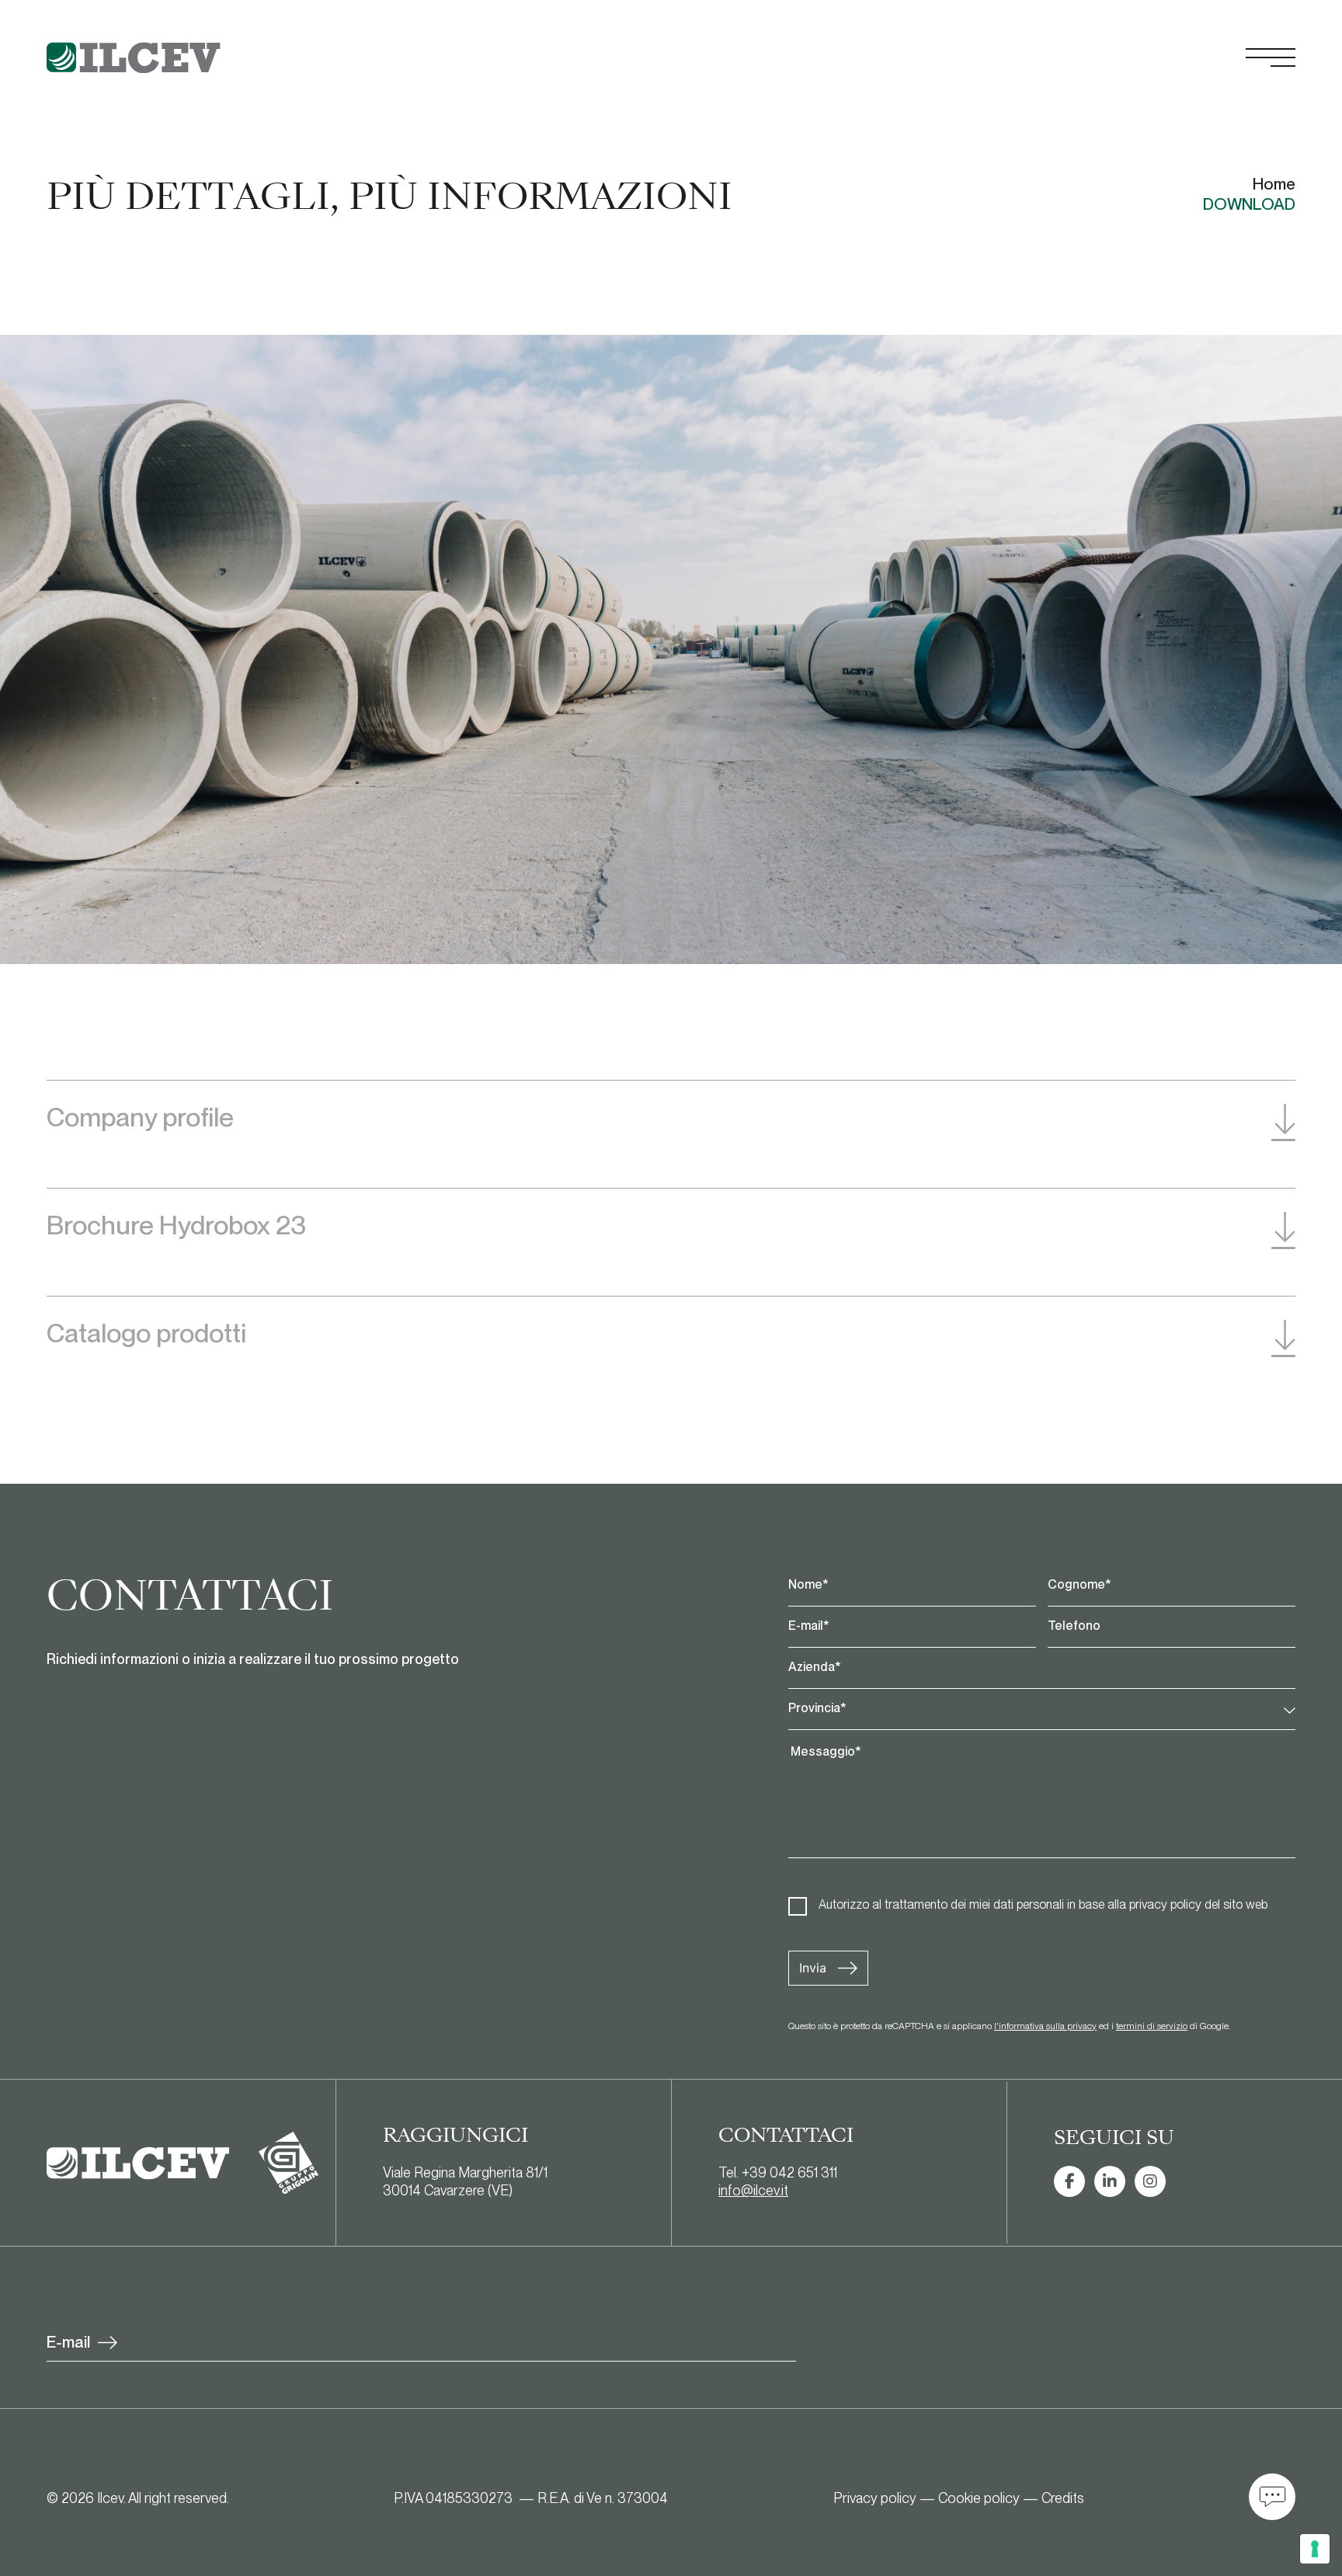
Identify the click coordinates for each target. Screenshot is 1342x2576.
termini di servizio (1152, 2026)
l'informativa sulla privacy (1045, 2026)
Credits (1063, 2498)
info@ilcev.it (753, 2190)
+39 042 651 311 (789, 2172)
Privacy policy (875, 2498)
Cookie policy (979, 2498)
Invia (813, 1968)
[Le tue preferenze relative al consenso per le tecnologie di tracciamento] (1315, 2549)
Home (1274, 184)
